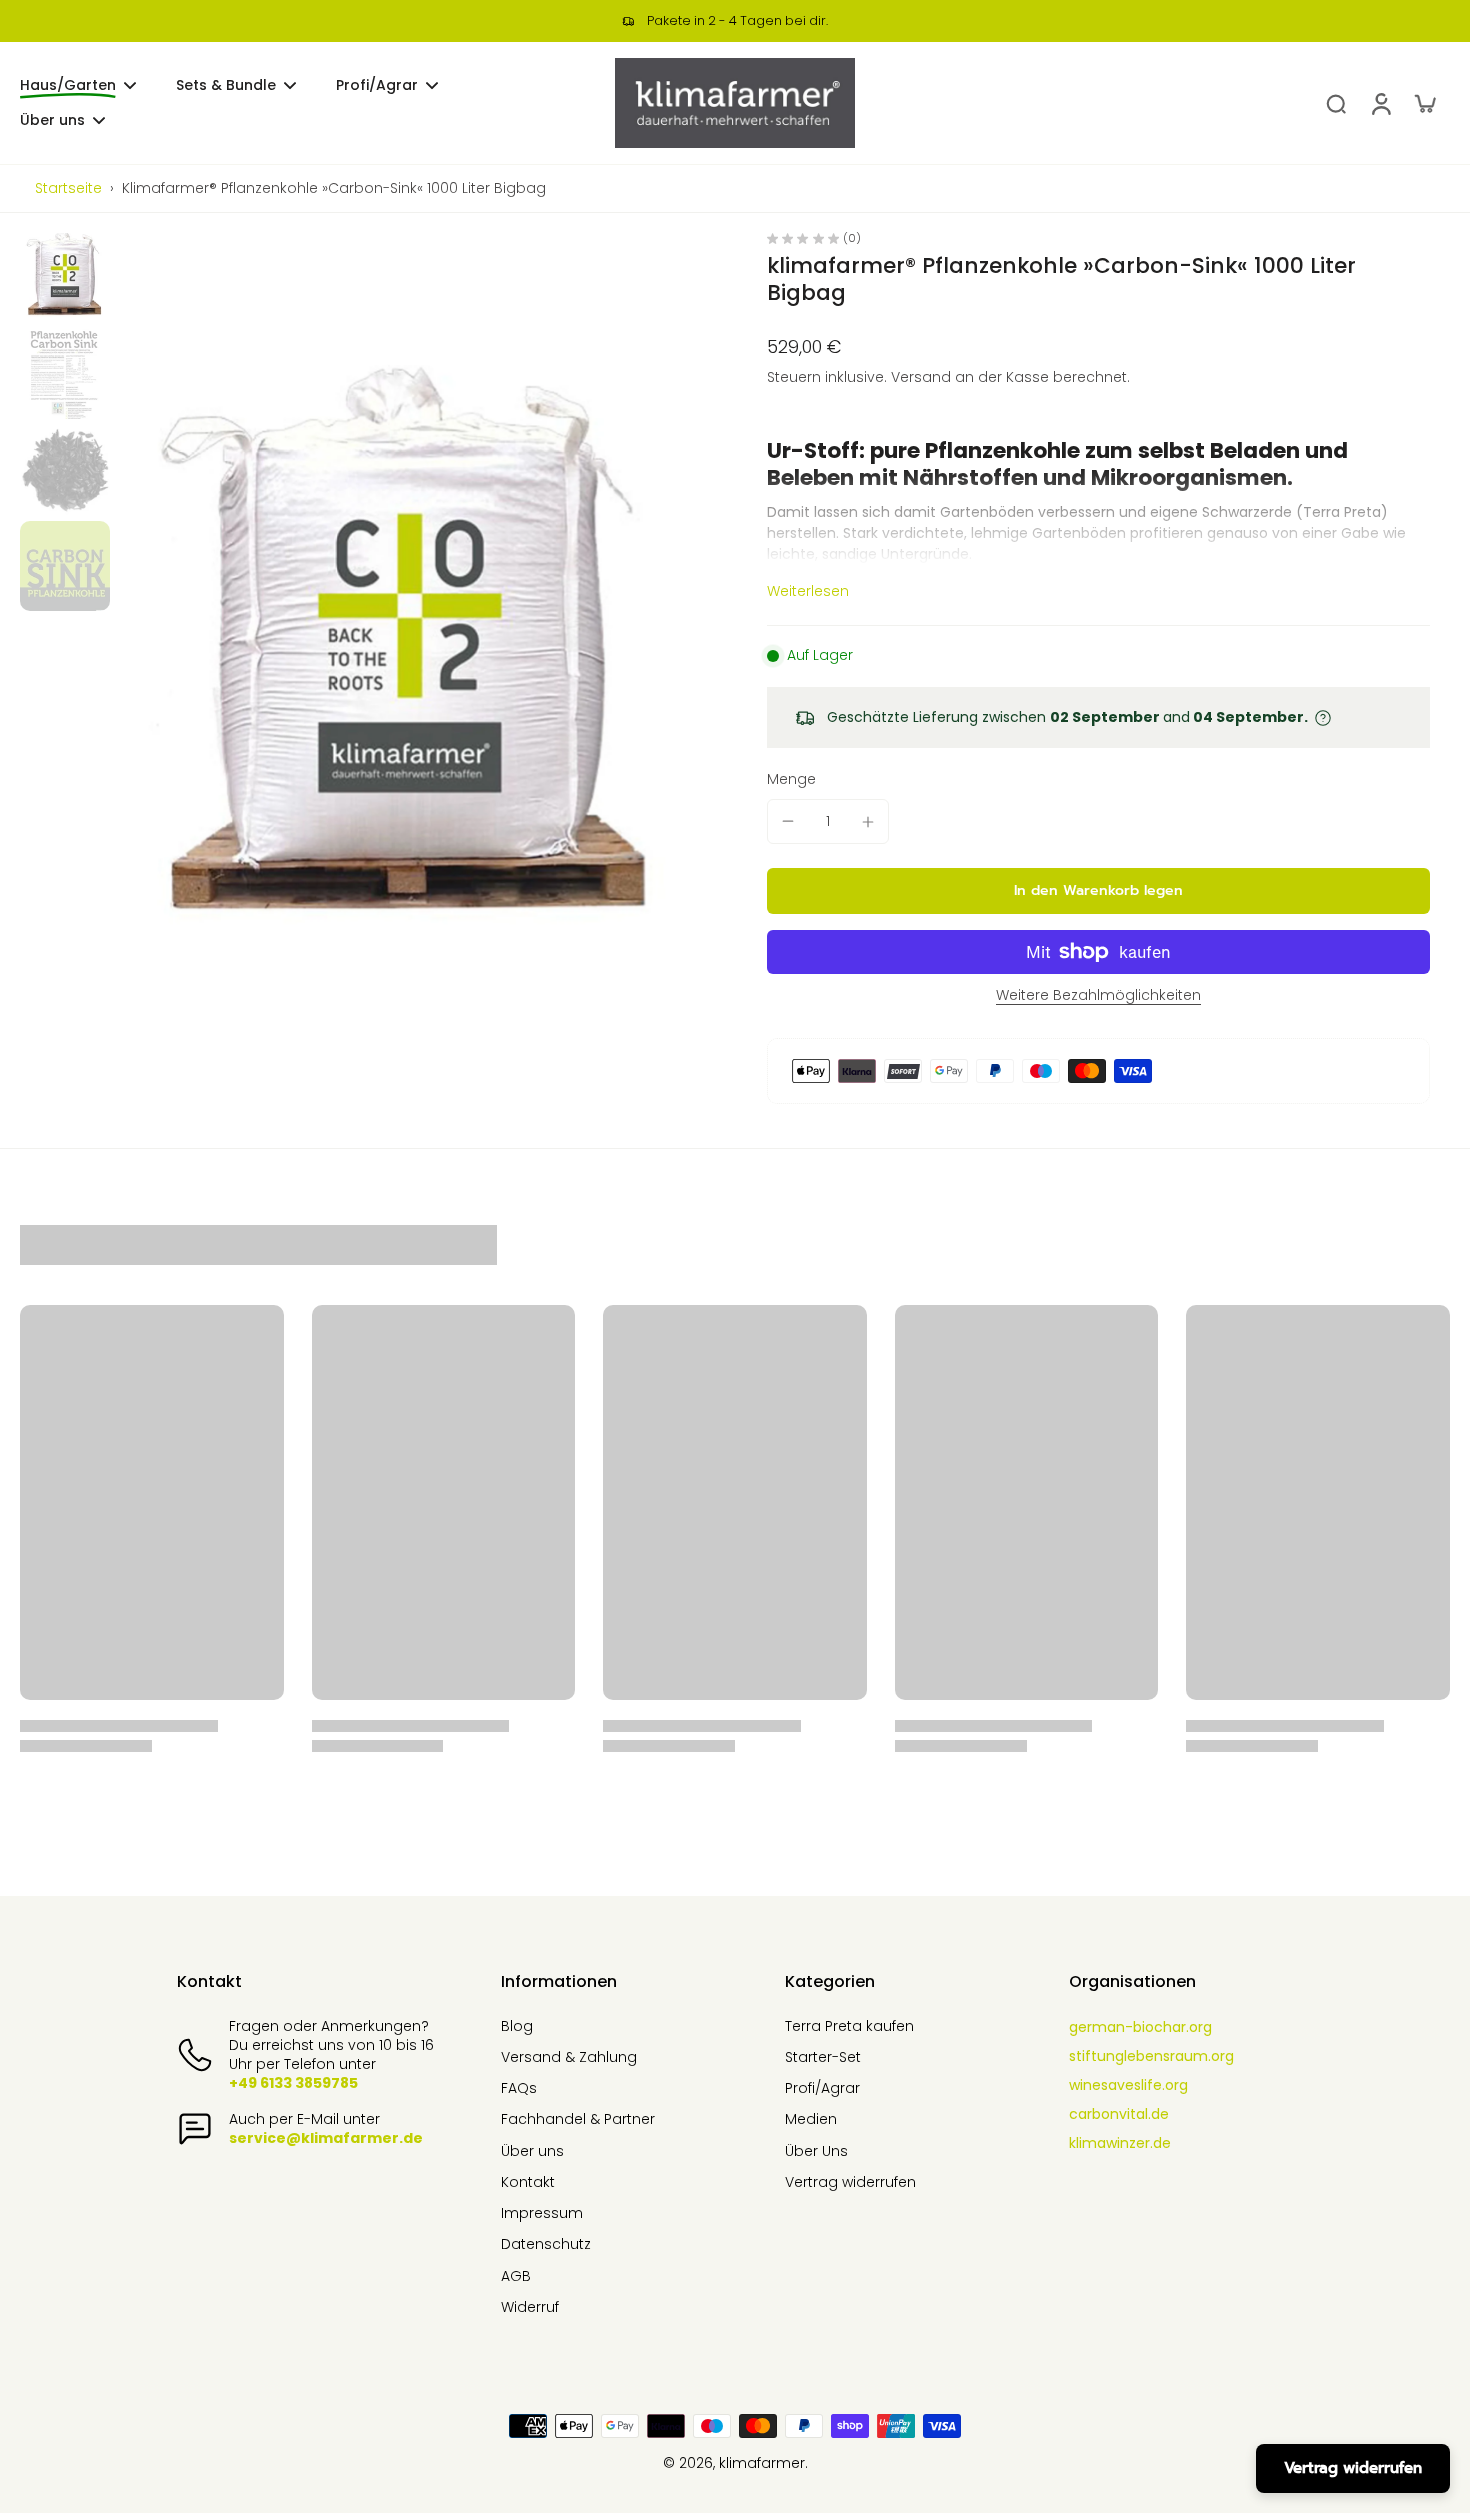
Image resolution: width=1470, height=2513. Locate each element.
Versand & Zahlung (569, 2057)
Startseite (68, 188)
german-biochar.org (1140, 2027)
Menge (791, 779)
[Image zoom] (410, 672)
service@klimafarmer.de (326, 2138)
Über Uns (816, 2151)
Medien (811, 2119)
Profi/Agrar (822, 2088)
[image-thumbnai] (65, 278)
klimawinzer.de (1120, 2143)
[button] (1098, 891)
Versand (923, 377)
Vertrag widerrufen (850, 2182)
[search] (1336, 103)
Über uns (532, 2151)
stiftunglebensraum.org (1151, 2056)
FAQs (519, 2088)
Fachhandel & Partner (578, 2119)
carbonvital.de (1119, 2114)
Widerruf (530, 2307)
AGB (516, 2276)
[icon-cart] (1424, 103)
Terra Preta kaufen (849, 2026)
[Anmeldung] (1380, 103)
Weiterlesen (808, 591)
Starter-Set (823, 2057)
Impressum (542, 2213)
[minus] (788, 821)
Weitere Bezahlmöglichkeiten (1098, 996)
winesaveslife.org (1128, 2085)
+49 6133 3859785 (293, 2083)
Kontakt (528, 2182)
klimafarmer (762, 2463)
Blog (517, 2026)
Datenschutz (546, 2244)
